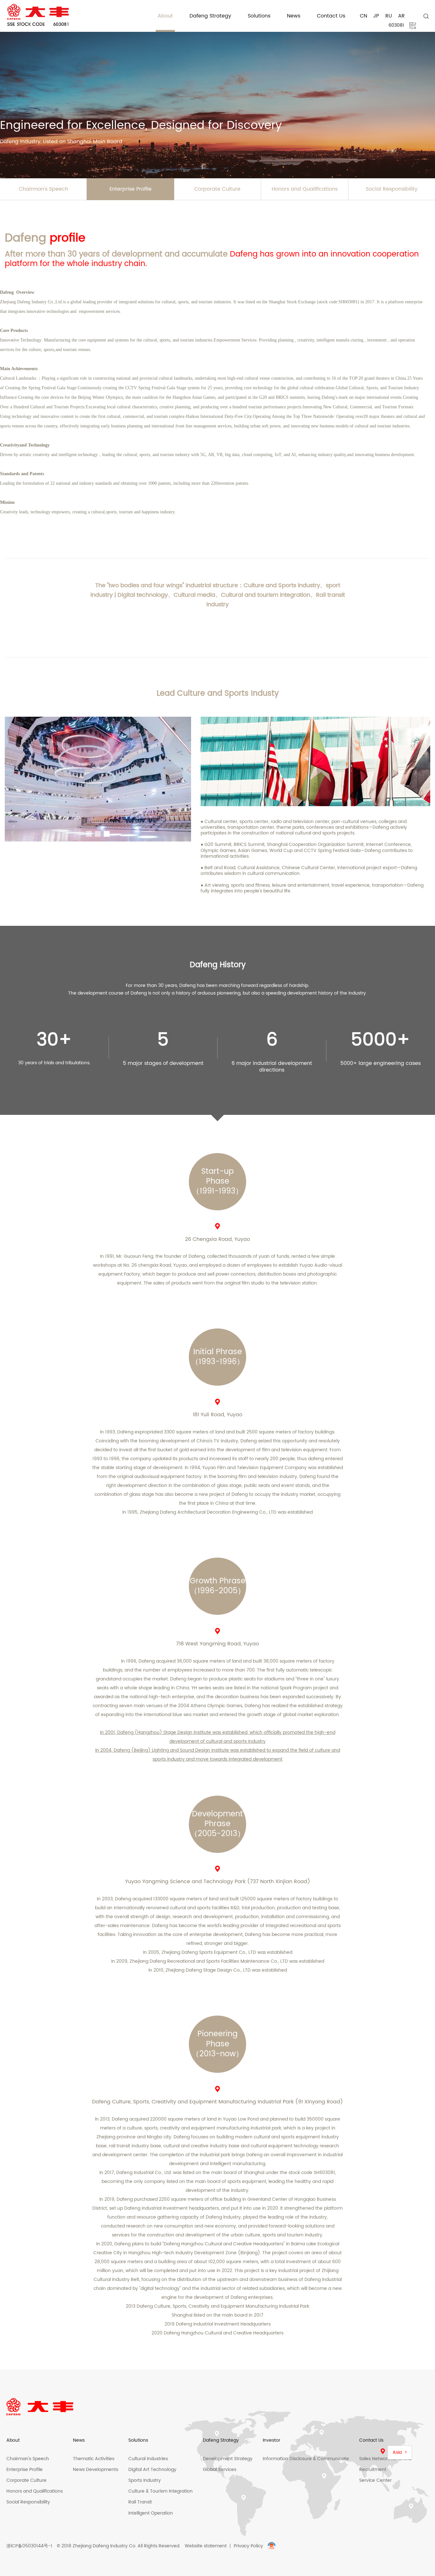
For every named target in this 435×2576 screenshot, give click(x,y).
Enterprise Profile (131, 189)
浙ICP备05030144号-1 (29, 2546)
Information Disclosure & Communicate (306, 2459)
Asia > (400, 2452)
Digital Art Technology (152, 2470)
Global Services (220, 2470)
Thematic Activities (94, 2459)
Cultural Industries (148, 2459)
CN (364, 16)
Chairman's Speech (28, 2459)
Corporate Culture (217, 189)
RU (389, 16)
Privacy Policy (248, 2546)
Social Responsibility (28, 2502)
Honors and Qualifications (305, 189)
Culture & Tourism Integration (160, 2491)
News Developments (96, 2470)
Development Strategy (228, 2459)
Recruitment (373, 2470)
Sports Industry (145, 2480)
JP (376, 16)
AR (401, 16)
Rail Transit (140, 2502)
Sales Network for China (385, 2459)
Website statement (206, 2546)
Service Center (375, 2480)
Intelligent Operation (151, 2513)
